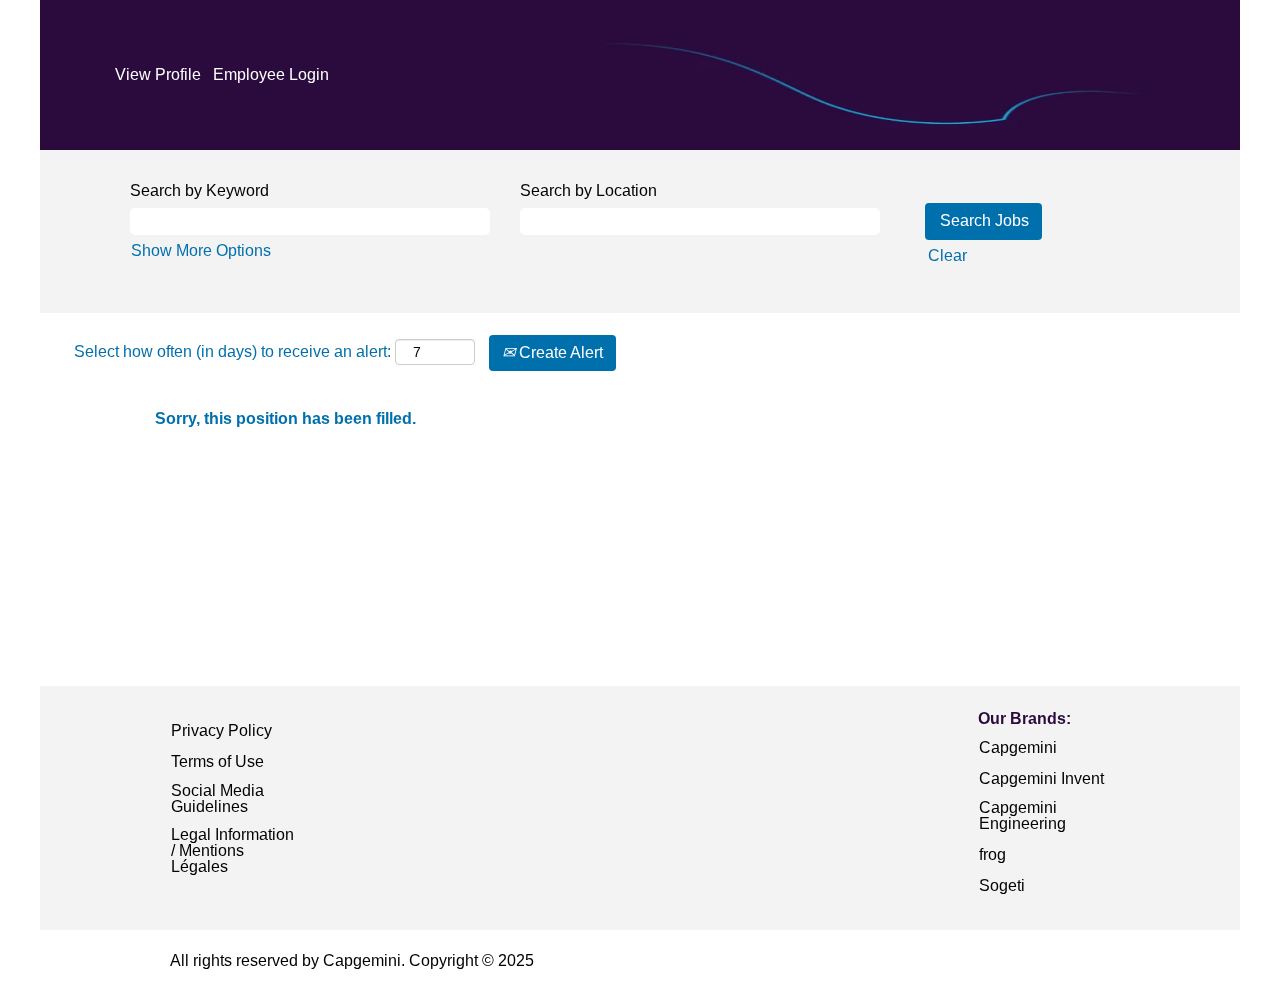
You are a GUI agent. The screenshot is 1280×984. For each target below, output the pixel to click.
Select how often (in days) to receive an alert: (232, 351)
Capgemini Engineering (1022, 815)
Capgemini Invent (1041, 778)
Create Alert (559, 352)
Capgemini (1018, 747)
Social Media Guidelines (217, 798)
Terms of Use (217, 761)
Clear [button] (947, 255)
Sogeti (1002, 885)
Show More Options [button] (201, 250)
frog (992, 854)
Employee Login (271, 74)
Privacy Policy (221, 730)
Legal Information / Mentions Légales (232, 850)
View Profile (158, 74)
